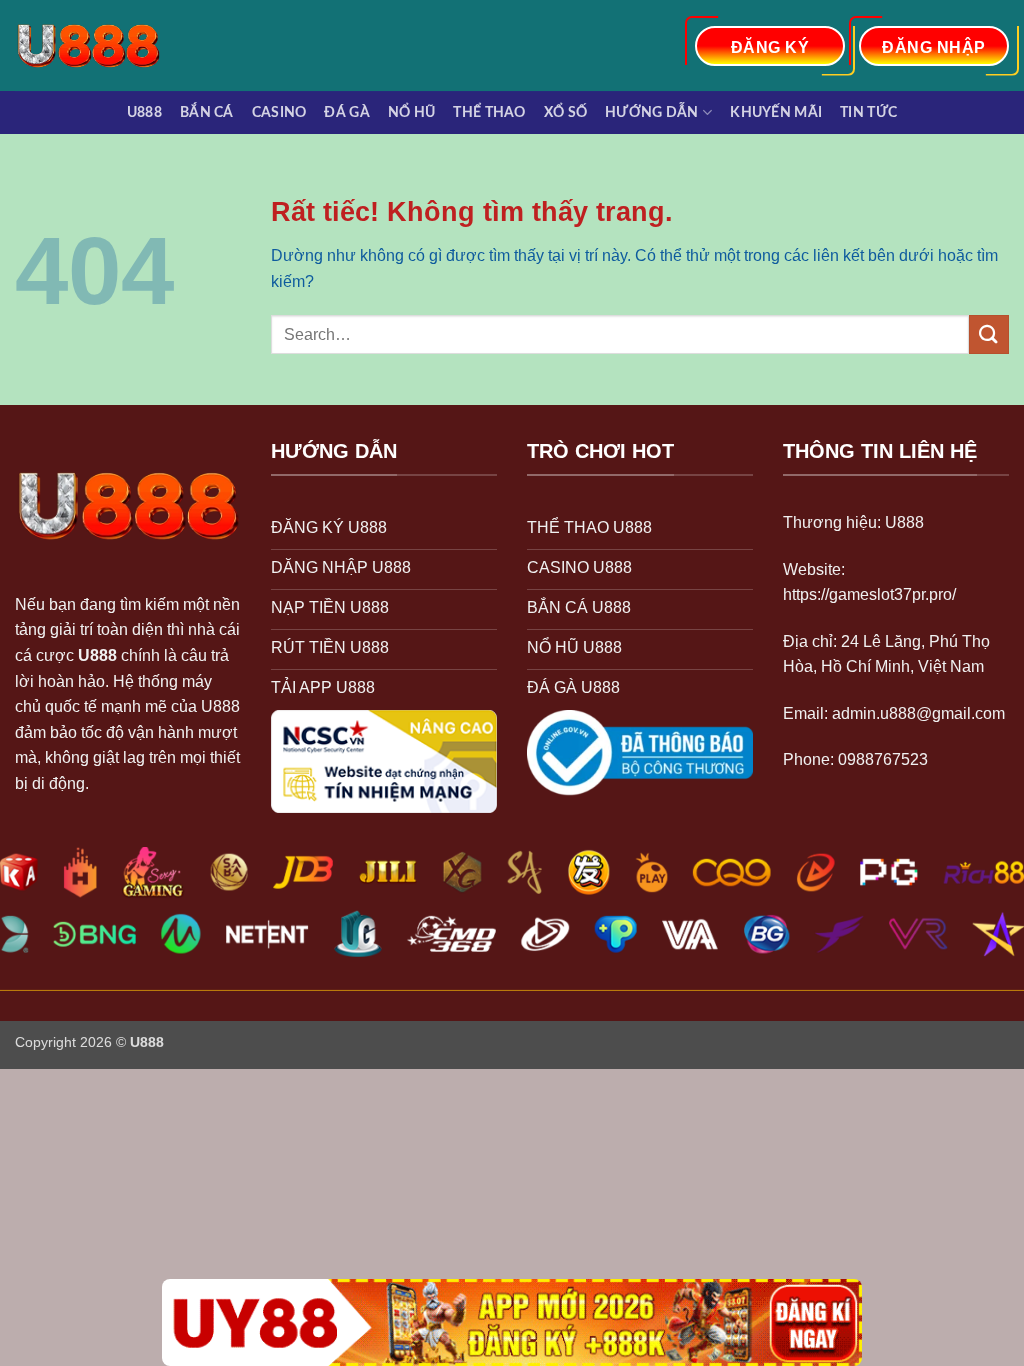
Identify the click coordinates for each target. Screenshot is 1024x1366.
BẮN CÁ (207, 112)
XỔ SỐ (565, 112)
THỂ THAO (489, 112)
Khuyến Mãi (776, 112)
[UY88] (512, 1322)
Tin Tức (868, 112)
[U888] (98, 45)
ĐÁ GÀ (346, 112)
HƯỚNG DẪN (652, 112)
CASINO (279, 112)
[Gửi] (989, 334)
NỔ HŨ (411, 112)
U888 (144, 112)
